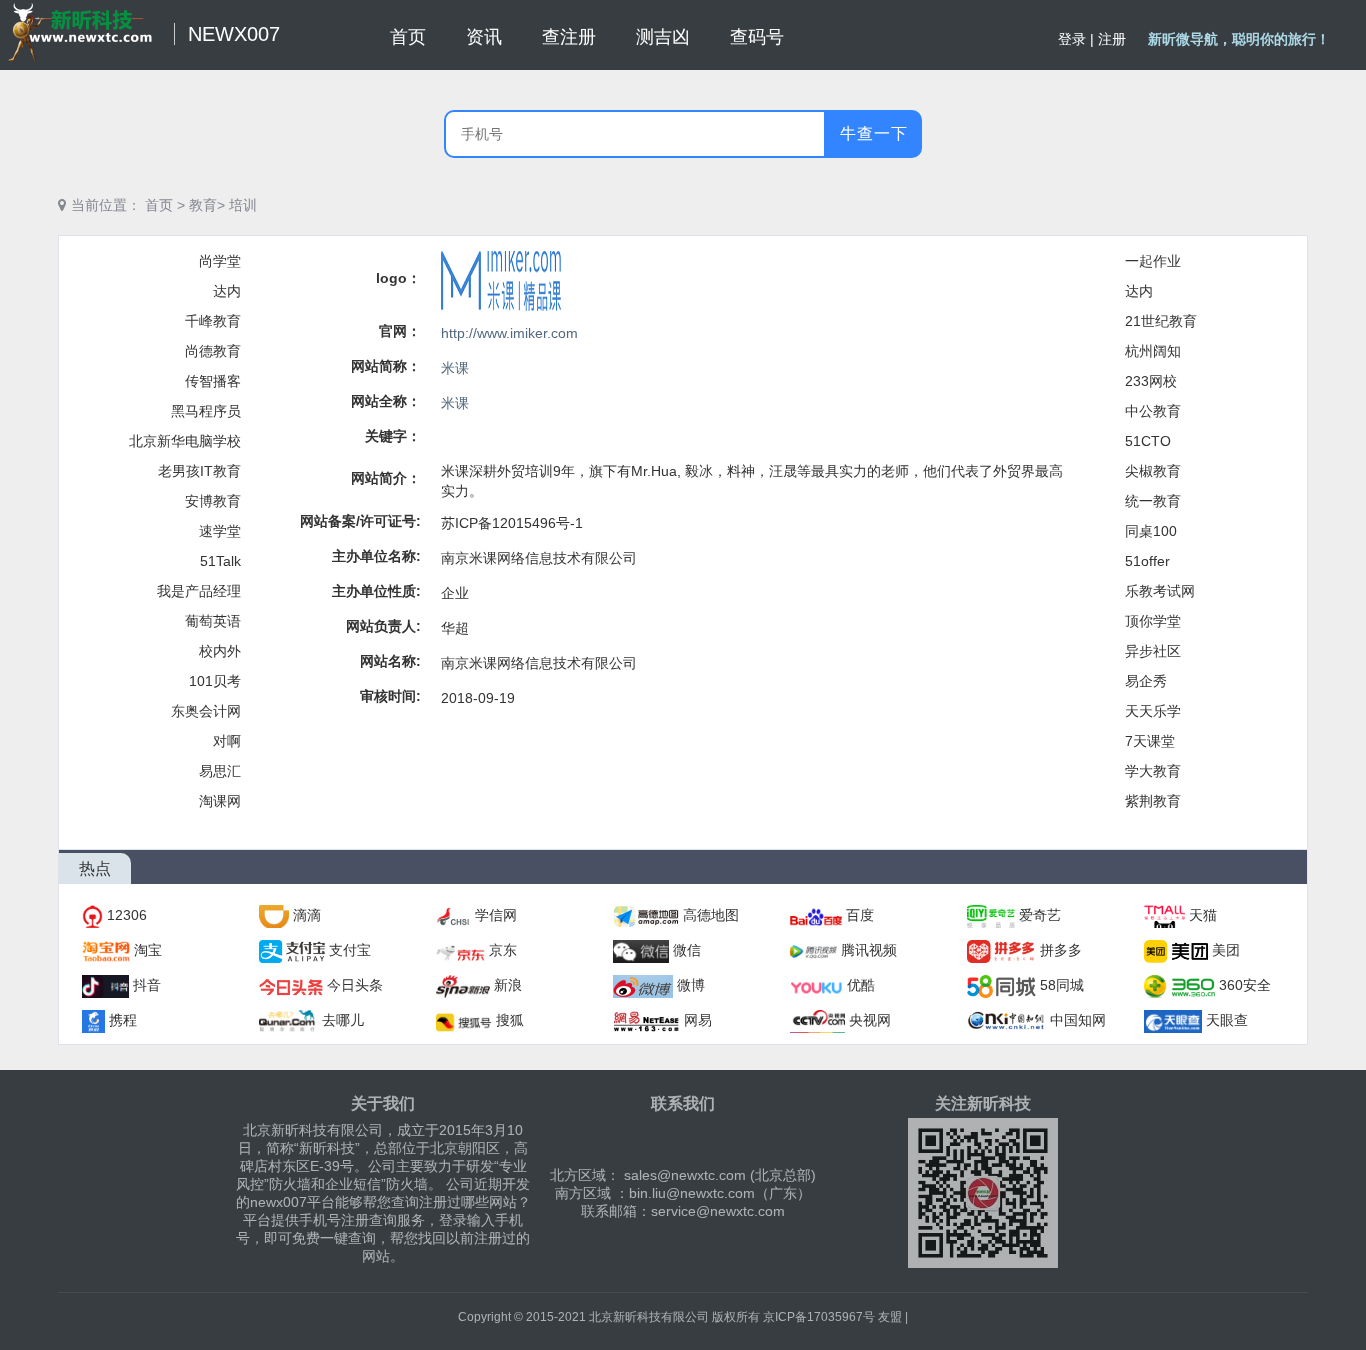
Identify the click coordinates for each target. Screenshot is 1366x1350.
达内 (227, 291)
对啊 (227, 741)
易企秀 (1146, 681)
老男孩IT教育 (199, 471)
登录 (1072, 39)
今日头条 (355, 985)
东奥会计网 (206, 711)
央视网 (870, 1020)
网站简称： (386, 366)
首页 (159, 205)
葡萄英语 (213, 621)
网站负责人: (383, 626)
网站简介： (386, 478)
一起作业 (1153, 261)
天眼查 (1227, 1020)
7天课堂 (1150, 741)
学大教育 (1153, 771)
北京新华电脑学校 (185, 441)
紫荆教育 (1153, 801)
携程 (123, 1020)
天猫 (1203, 915)
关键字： (393, 436)
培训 (243, 205)
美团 (1226, 950)
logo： (398, 278)
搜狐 (510, 1020)
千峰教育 (213, 321)
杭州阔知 (1153, 351)
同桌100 (1151, 531)
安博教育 (213, 501)
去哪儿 (343, 1020)
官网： (400, 331)
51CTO (1148, 441)
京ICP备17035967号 (819, 1317)
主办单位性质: (376, 591)
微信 (687, 950)
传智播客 (213, 381)
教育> (207, 205)
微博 (691, 985)
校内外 (220, 651)
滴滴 (307, 915)
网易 (698, 1020)
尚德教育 (213, 351)
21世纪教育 (1161, 321)
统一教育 (1153, 501)
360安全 (1245, 985)
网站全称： (386, 401)
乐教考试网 (1160, 591)
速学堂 (220, 531)
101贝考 (215, 681)
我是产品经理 (199, 591)
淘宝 (148, 950)
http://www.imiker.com (509, 333)
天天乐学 (1153, 711)
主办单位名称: (376, 556)
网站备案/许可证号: (360, 521)
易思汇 (220, 771)
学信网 (496, 915)
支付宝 (350, 950)
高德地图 (711, 915)
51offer (1147, 561)
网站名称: (390, 661)
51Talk (220, 561)
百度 (860, 915)
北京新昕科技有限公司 (649, 1317)
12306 (127, 915)
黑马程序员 (206, 411)
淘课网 (220, 801)
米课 (455, 368)
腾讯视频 (869, 950)
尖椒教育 (1153, 471)
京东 (503, 950)
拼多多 (1061, 950)
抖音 (147, 985)
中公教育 (1153, 411)
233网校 (1151, 381)
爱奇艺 (1040, 915)
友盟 (890, 1317)
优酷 (861, 985)
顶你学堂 (1153, 621)
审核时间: (390, 696)
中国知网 (1078, 1020)
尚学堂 (220, 261)
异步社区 (1153, 651)
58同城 (1062, 985)
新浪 (508, 985)
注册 (1112, 39)
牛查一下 (874, 133)
